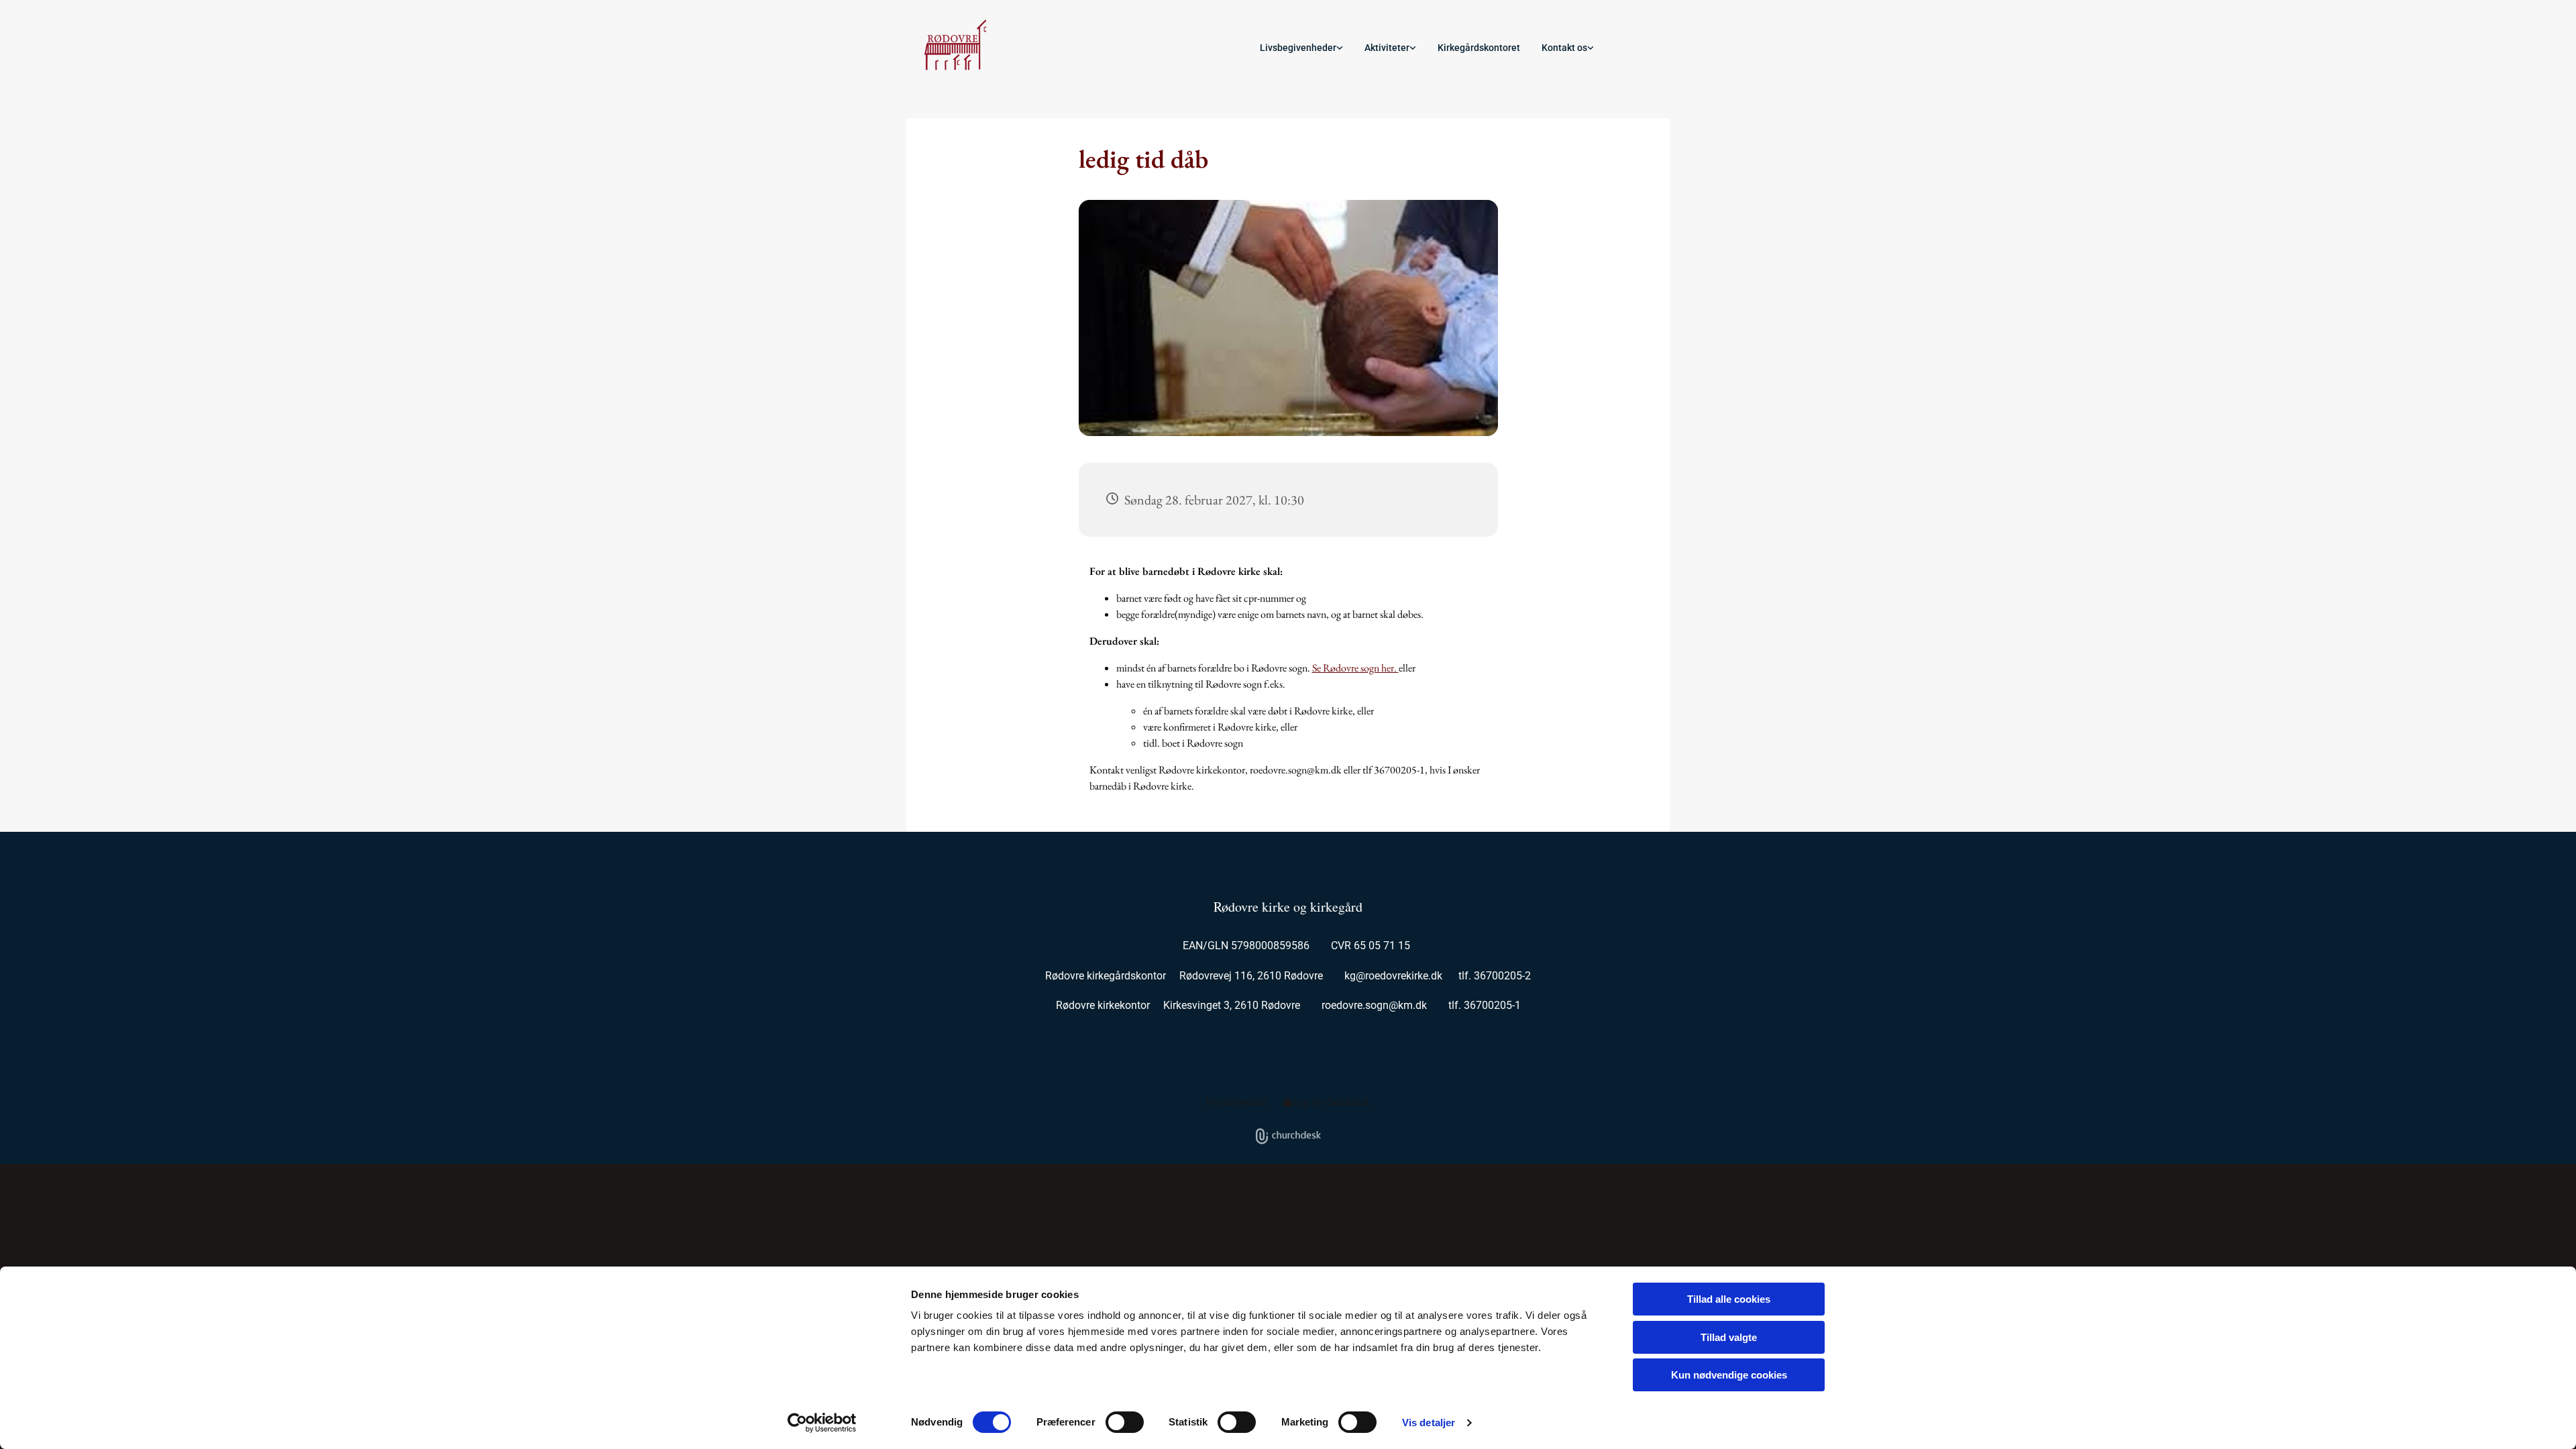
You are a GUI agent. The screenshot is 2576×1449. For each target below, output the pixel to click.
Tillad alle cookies (1729, 1299)
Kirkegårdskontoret (1479, 48)
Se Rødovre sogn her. (1355, 668)
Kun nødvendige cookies (1729, 1375)
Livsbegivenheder (1298, 48)
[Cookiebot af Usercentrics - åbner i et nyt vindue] (822, 1423)
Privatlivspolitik (1237, 1102)
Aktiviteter (1387, 48)
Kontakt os (1564, 48)
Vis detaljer (1429, 1423)
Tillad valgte (1729, 1337)
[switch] (1125, 1422)
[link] (1301, 48)
